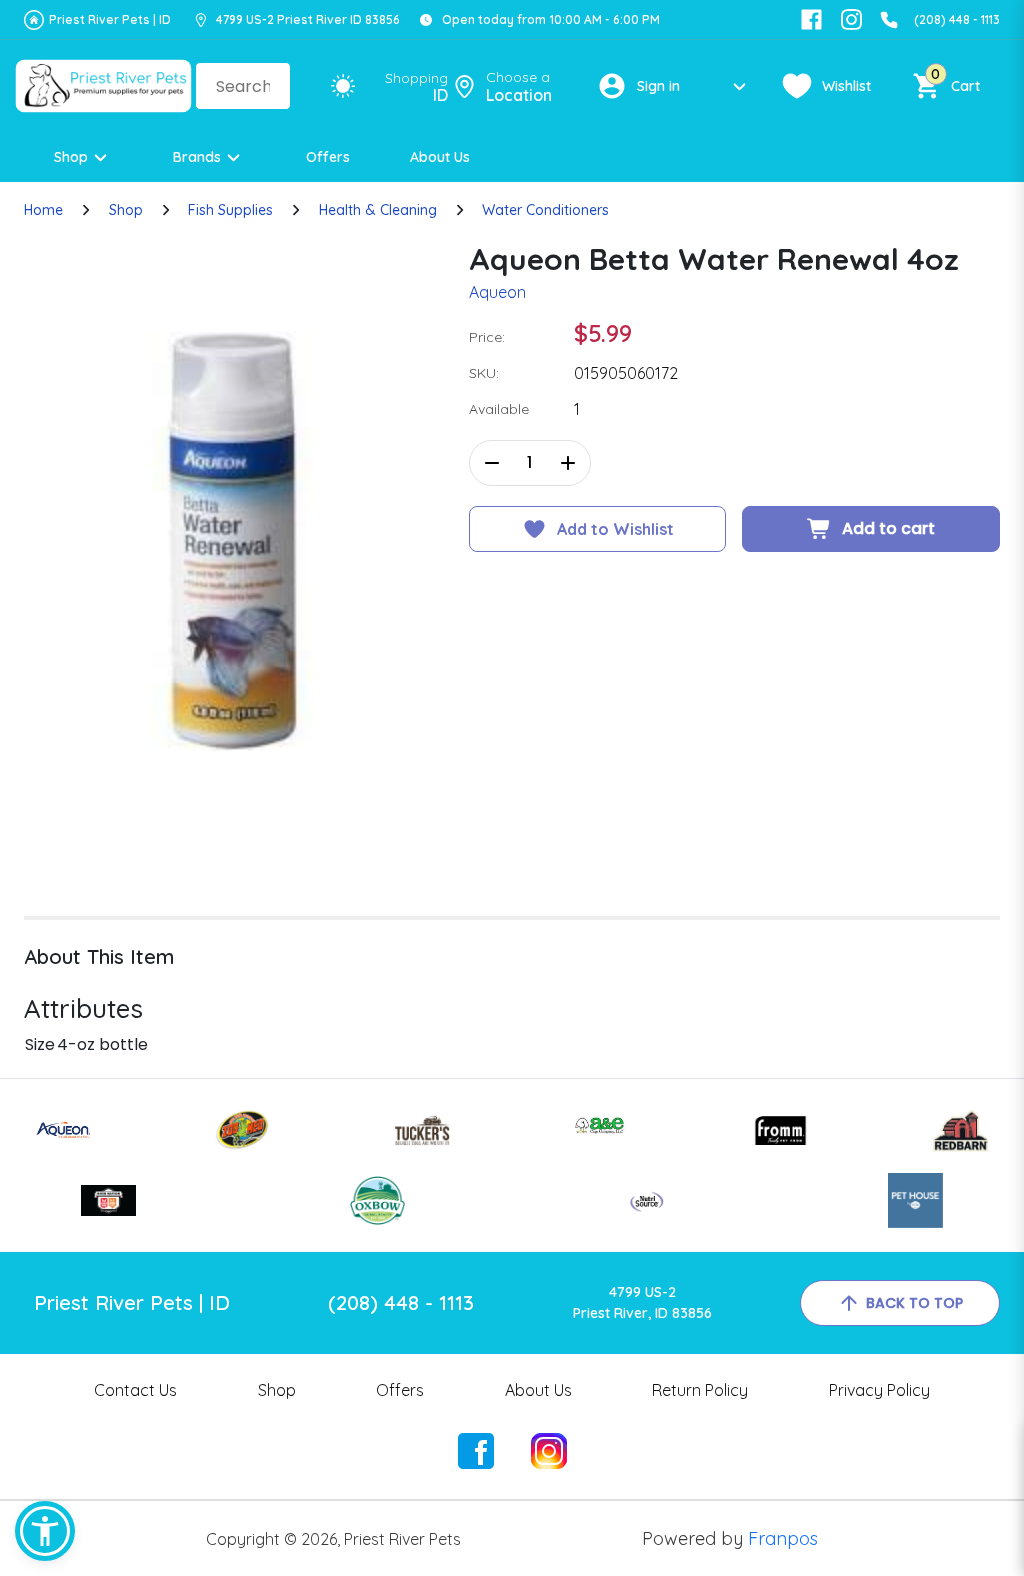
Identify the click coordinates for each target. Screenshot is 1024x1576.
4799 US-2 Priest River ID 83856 (308, 19)
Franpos (783, 1538)
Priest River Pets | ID (110, 19)
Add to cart (888, 528)
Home (43, 210)
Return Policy (700, 1390)
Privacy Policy (879, 1390)
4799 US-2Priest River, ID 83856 (642, 1302)
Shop (71, 157)
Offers (328, 157)
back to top (914, 1303)
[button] (45, 1531)
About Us (440, 157)
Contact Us (135, 1390)
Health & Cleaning (378, 210)
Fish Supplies (230, 210)
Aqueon (497, 292)
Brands (197, 157)
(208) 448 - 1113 (957, 19)
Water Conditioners (545, 210)
